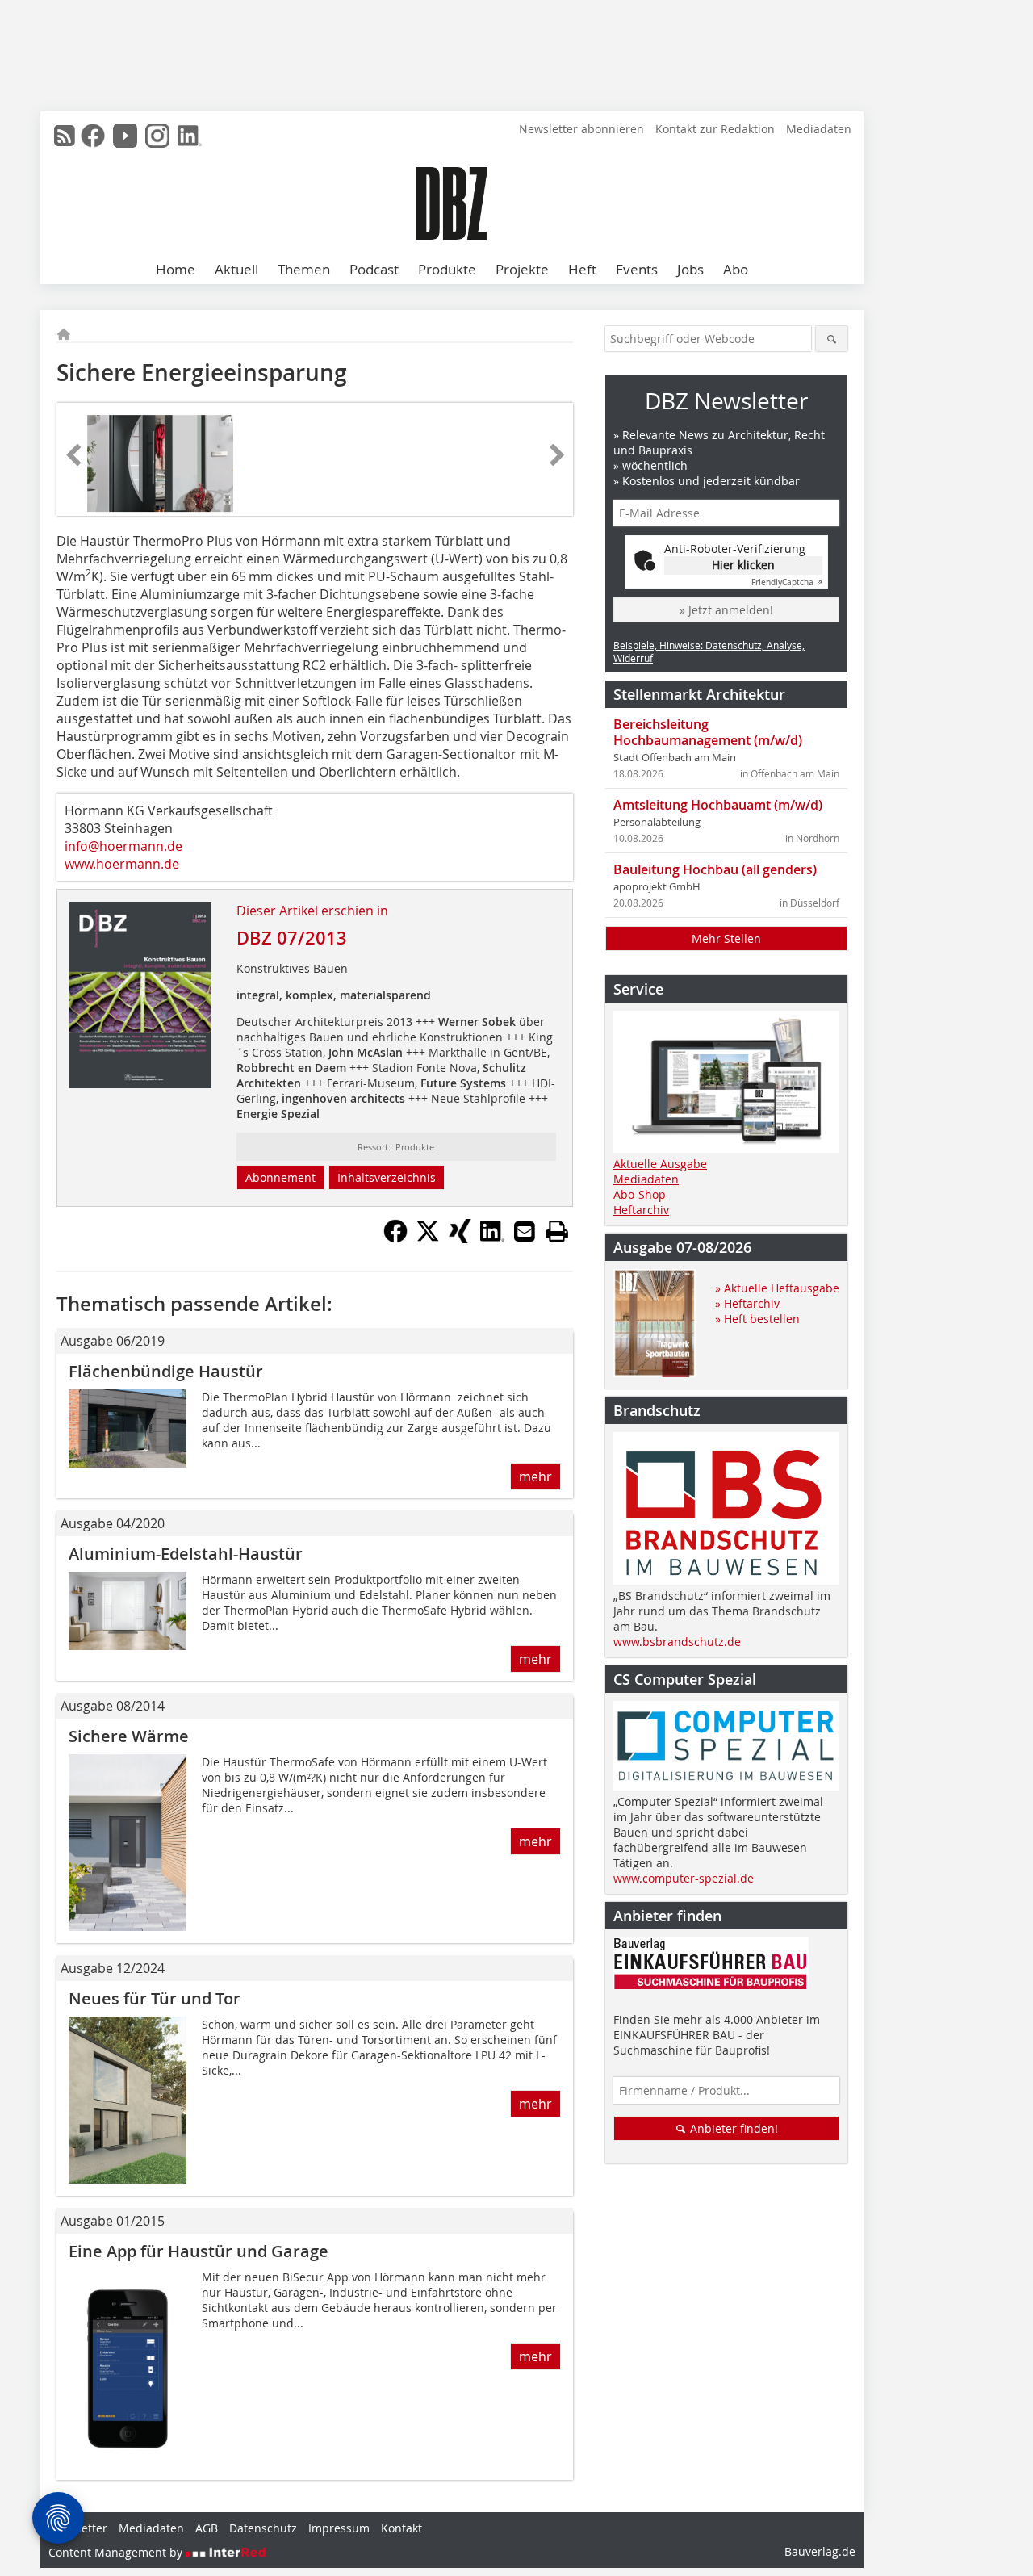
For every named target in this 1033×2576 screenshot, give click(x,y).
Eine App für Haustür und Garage (199, 2251)
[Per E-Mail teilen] (525, 1231)
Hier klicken (743, 565)
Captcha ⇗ (787, 582)
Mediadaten (819, 129)
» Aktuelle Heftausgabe (777, 1288)
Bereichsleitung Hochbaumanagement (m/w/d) (708, 732)
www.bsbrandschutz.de (677, 1642)
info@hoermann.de (123, 846)
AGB (207, 2528)
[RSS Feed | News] (65, 136)
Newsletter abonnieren (581, 129)
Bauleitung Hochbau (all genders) (715, 869)
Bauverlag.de (820, 2551)
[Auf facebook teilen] (395, 1238)
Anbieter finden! (732, 2128)
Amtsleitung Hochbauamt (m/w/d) (718, 805)
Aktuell (236, 269)
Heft (582, 269)
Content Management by (117, 2552)
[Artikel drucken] (557, 1231)
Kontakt (401, 2528)
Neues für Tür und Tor (155, 1998)
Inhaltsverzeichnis (387, 1177)
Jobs (690, 269)
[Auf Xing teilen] (460, 1238)
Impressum (339, 2528)
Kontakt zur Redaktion (715, 129)
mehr (535, 1476)
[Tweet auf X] (428, 1238)
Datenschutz (263, 2528)
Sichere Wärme (129, 1736)
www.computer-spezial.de (684, 1878)
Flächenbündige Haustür (166, 1371)
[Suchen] (832, 339)
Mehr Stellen (726, 938)
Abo (736, 269)
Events (637, 269)
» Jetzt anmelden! (726, 610)
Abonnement (280, 1177)
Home (176, 269)
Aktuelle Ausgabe (660, 1164)
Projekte (522, 269)
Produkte (447, 269)
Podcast (374, 269)
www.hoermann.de (122, 864)
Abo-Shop (640, 1194)
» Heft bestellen (757, 1319)
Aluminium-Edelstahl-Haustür (186, 1554)
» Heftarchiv (747, 1303)
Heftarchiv (641, 1210)
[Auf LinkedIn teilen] (492, 1238)
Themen (304, 269)
